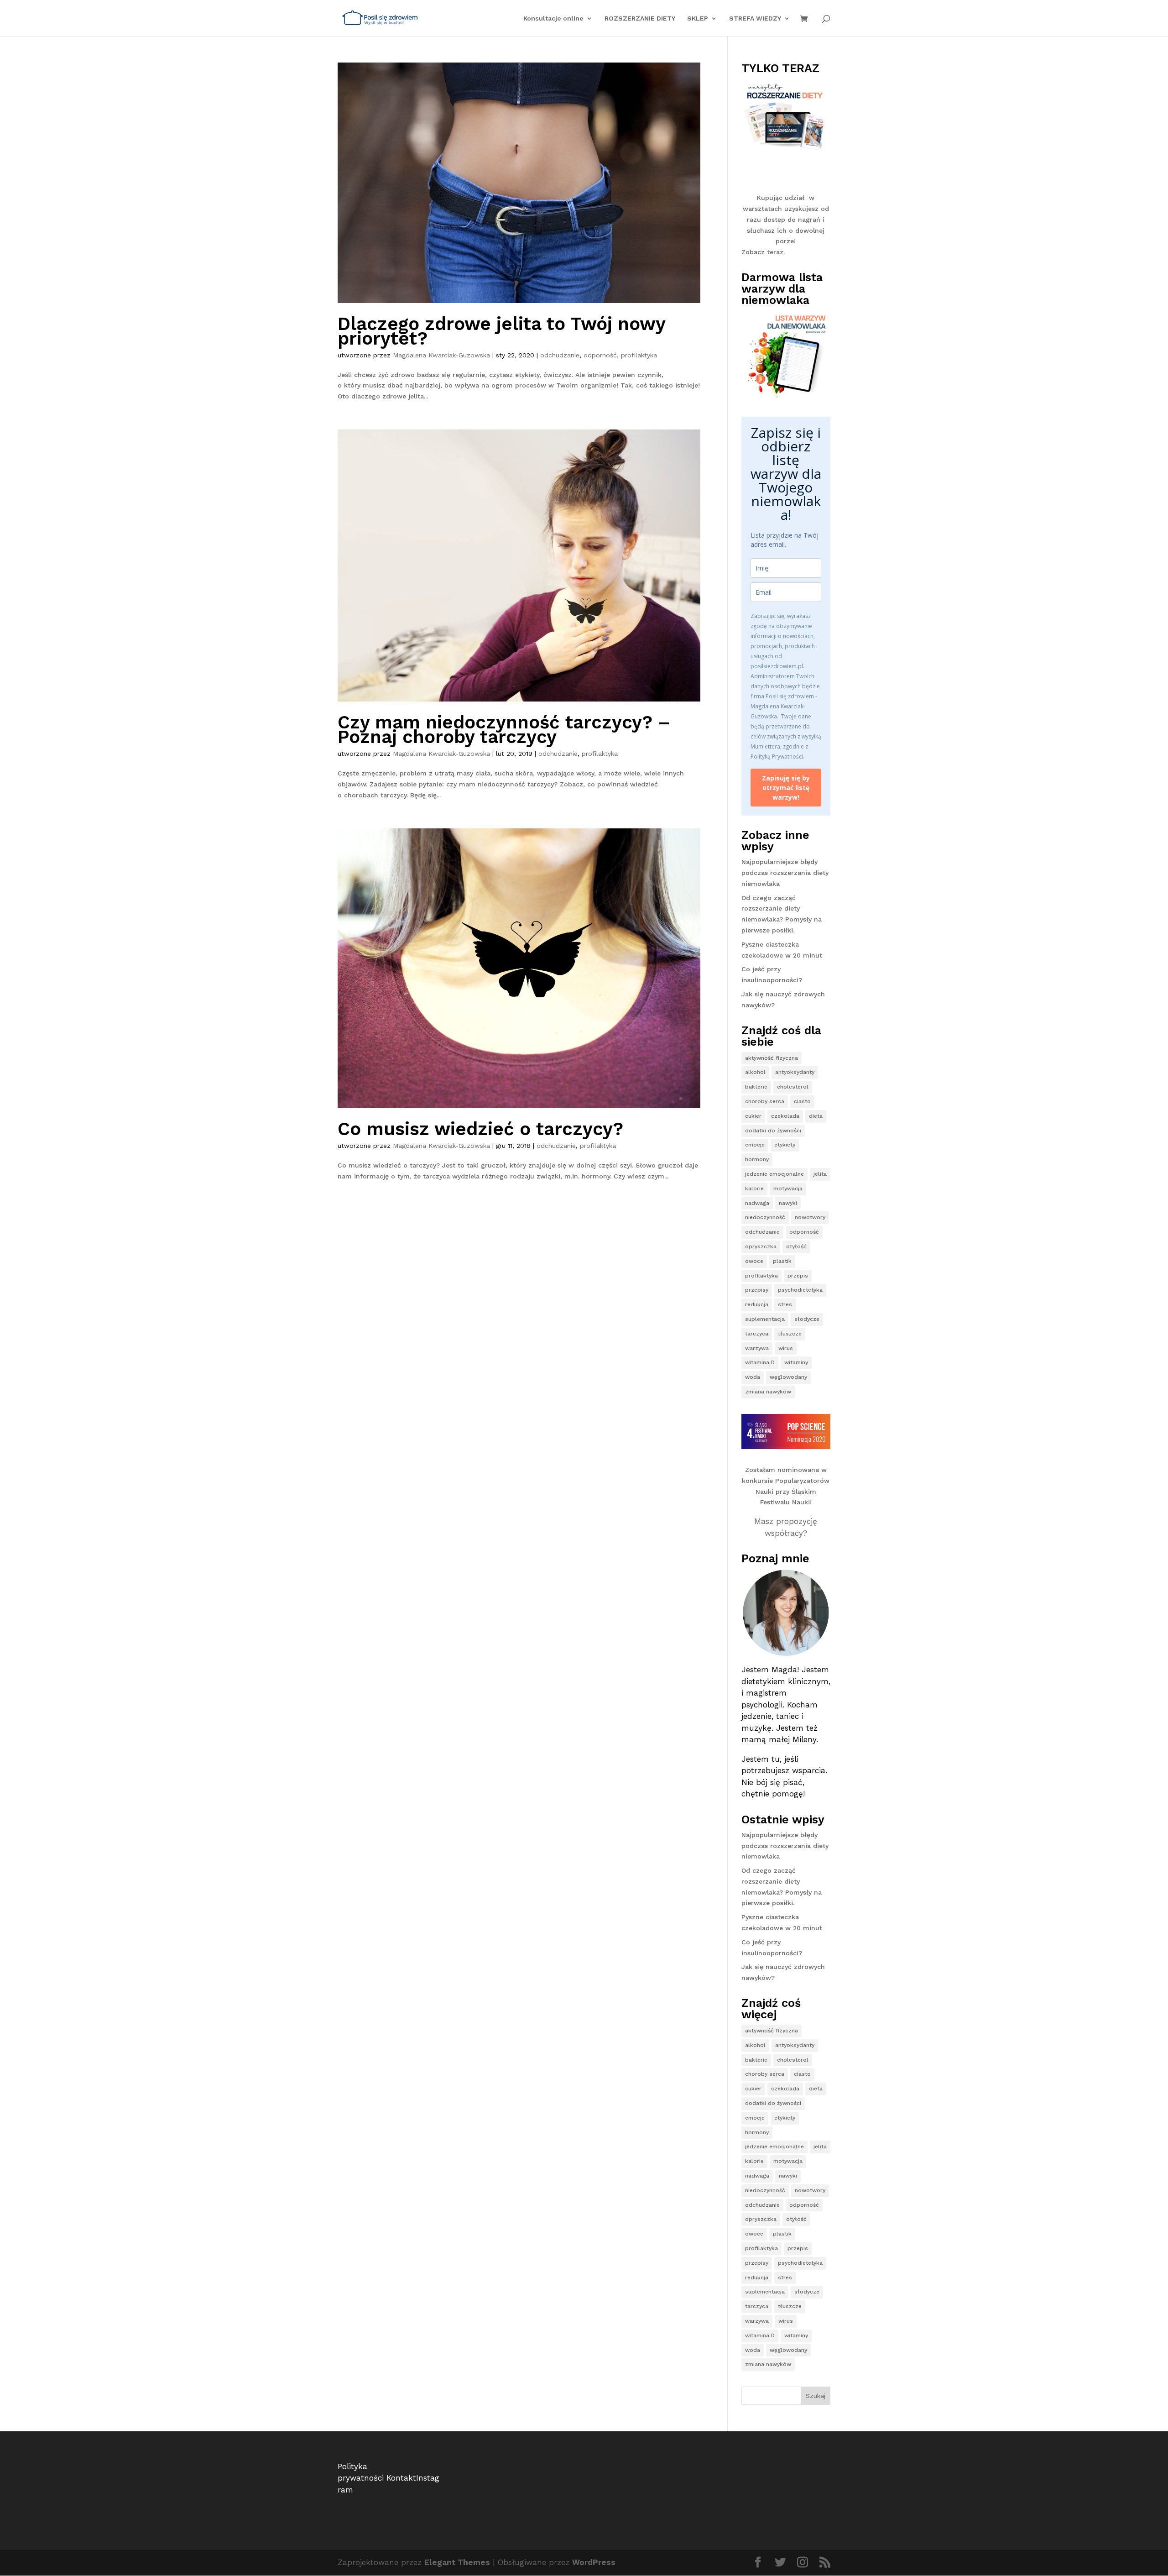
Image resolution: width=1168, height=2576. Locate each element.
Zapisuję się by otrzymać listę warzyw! (786, 788)
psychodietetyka (800, 1290)
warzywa (757, 1348)
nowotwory (810, 1217)
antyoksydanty (795, 1072)
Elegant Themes (457, 2562)
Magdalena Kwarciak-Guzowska (441, 355)
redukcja (757, 1304)
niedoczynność (765, 1217)
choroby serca (765, 1101)
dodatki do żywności (773, 1131)
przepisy (757, 1290)
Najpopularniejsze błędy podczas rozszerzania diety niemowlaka (785, 873)
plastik (782, 1261)
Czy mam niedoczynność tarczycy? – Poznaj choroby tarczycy (504, 730)
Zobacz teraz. (763, 252)
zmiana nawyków (768, 1392)
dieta (816, 1116)
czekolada (785, 1116)
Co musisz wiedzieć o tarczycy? (480, 1129)
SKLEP (698, 18)
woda (753, 1377)
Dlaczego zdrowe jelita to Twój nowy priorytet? (501, 331)
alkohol (755, 1072)
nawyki (788, 1203)
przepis (798, 1276)
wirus (786, 1348)
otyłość (796, 1246)
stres (785, 1304)
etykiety (785, 1145)
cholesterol (793, 1087)
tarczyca (757, 1334)
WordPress (594, 2562)
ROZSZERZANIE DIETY (640, 18)
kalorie (754, 1189)
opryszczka (761, 1246)
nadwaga (757, 1203)
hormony (757, 1159)
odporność (600, 355)
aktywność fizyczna (772, 1058)
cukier (753, 1116)
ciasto (802, 1101)
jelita (820, 1174)
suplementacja (765, 1319)
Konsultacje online (553, 18)
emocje (755, 1145)
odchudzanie (560, 355)
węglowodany (788, 1377)
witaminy (796, 1362)
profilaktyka (639, 355)
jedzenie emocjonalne (774, 1174)
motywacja (788, 1189)
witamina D (760, 1362)
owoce (754, 1261)
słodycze (807, 1319)
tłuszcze (790, 1334)
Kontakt (401, 2478)
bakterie (756, 1087)
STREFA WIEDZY (755, 18)
